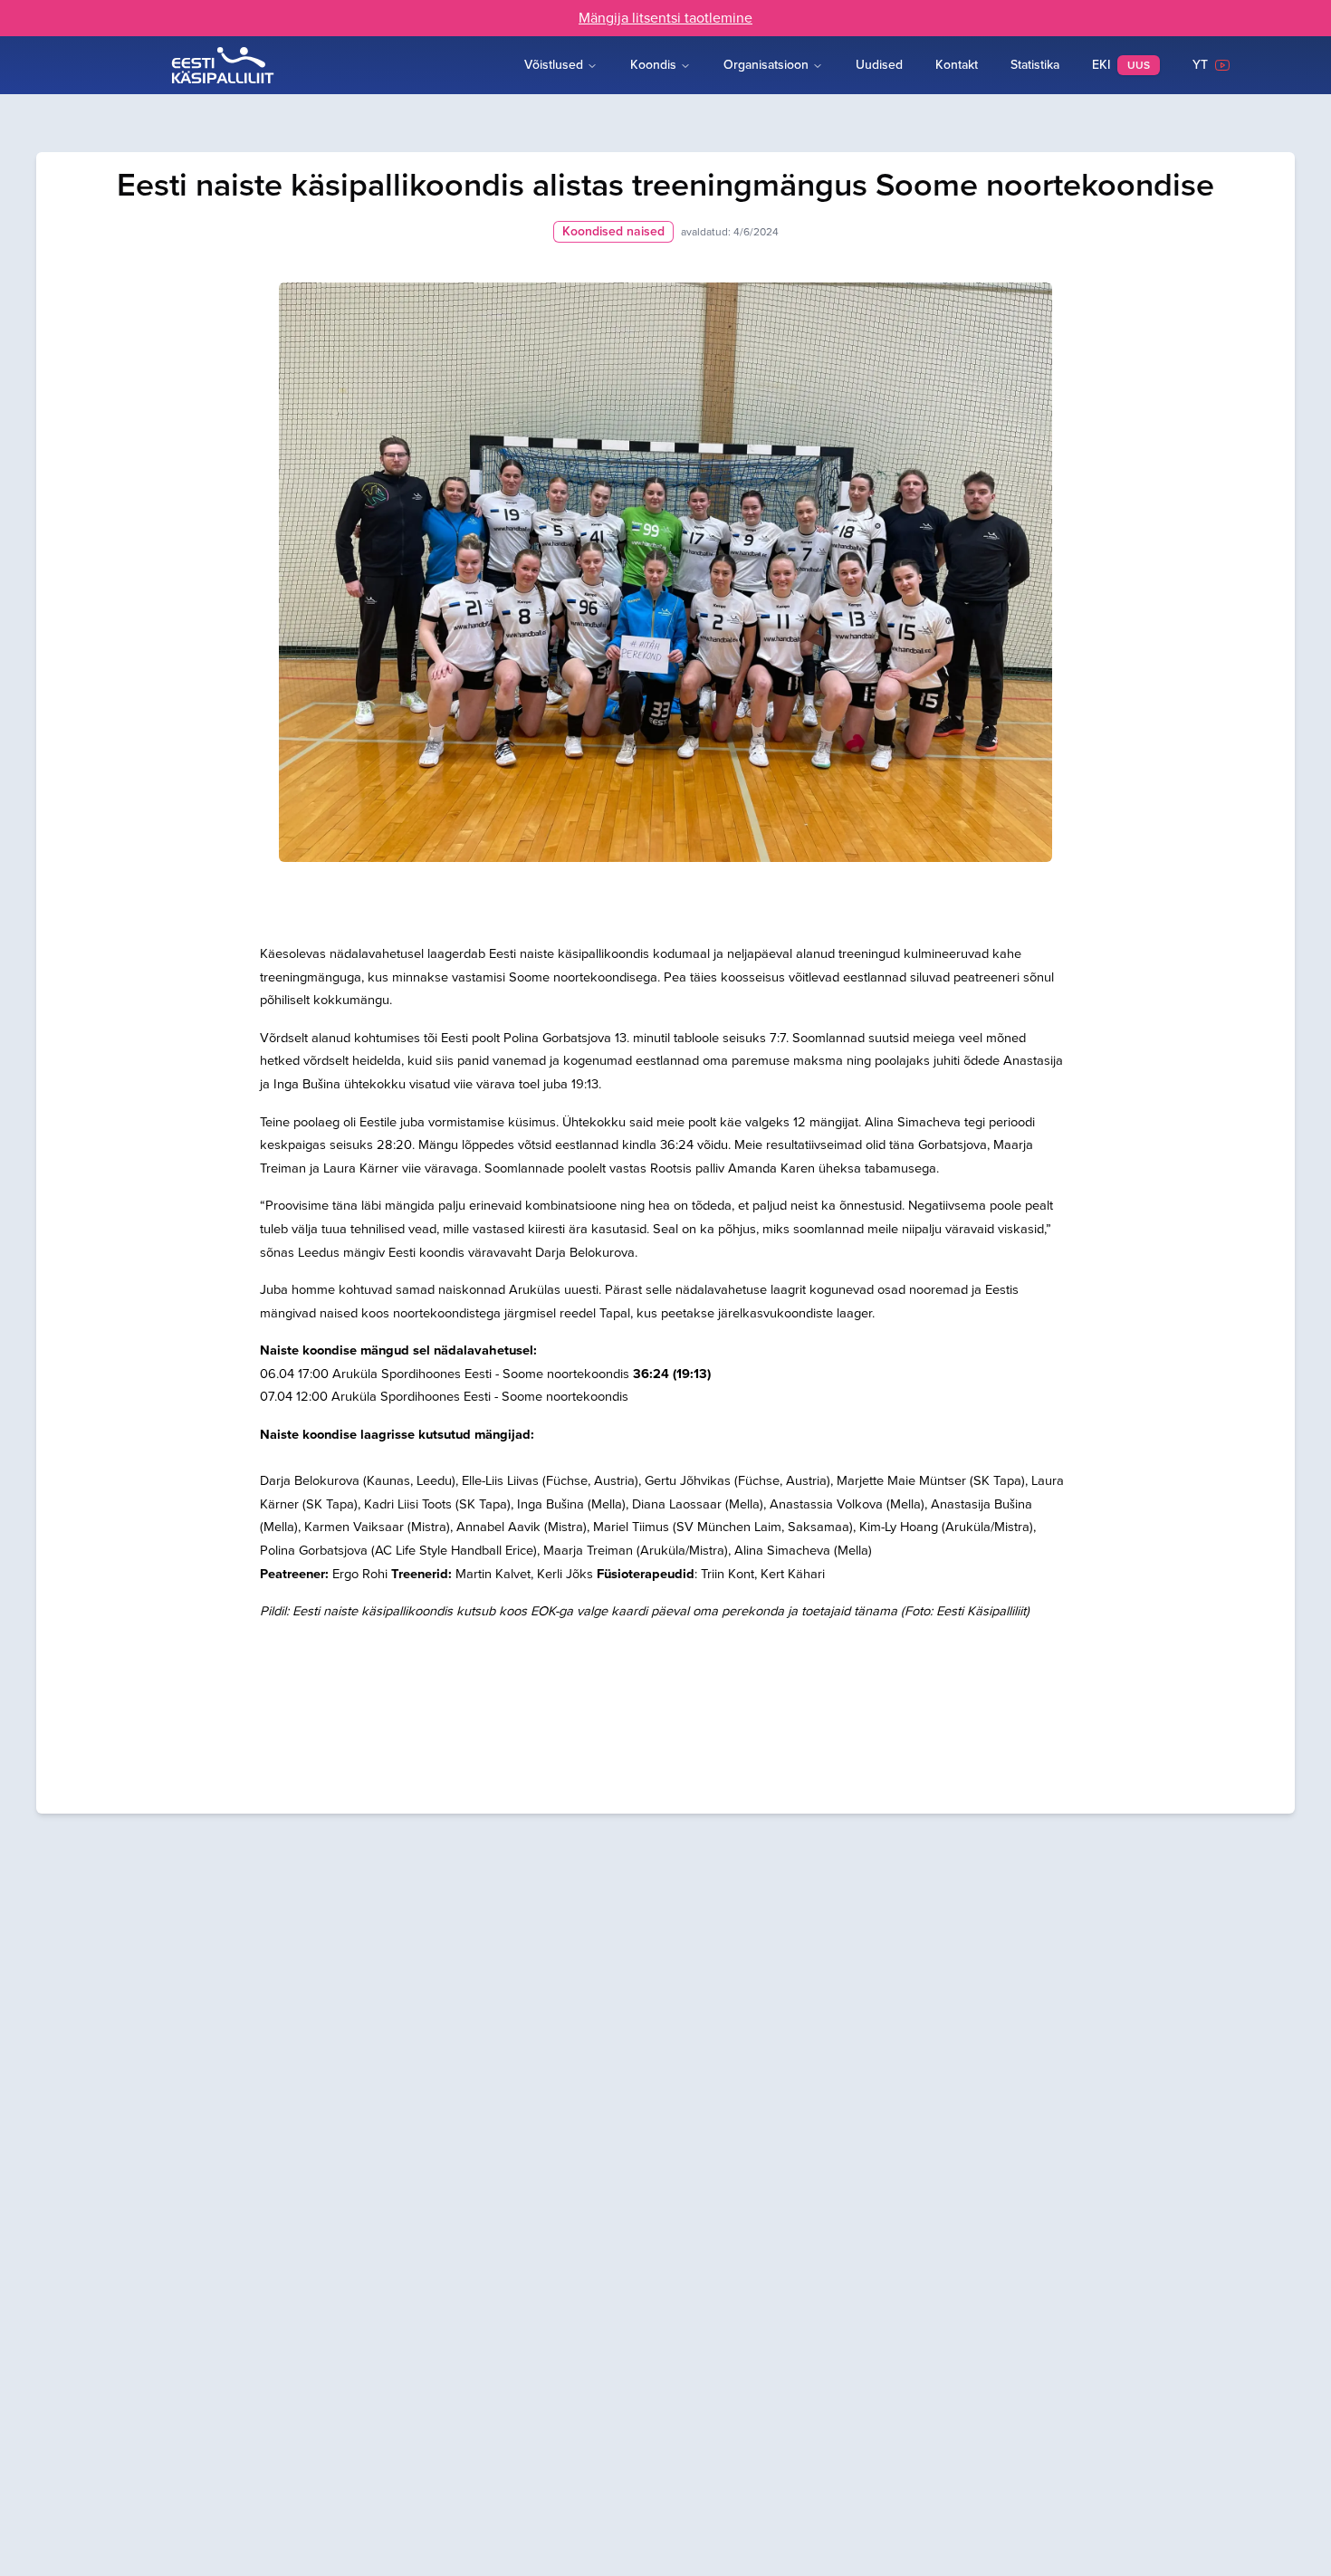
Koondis (653, 65)
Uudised (879, 65)
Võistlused (554, 65)
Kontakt (957, 65)
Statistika (1035, 65)
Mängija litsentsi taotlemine (665, 18)
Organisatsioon (766, 65)
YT (1204, 65)
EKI (1121, 65)
